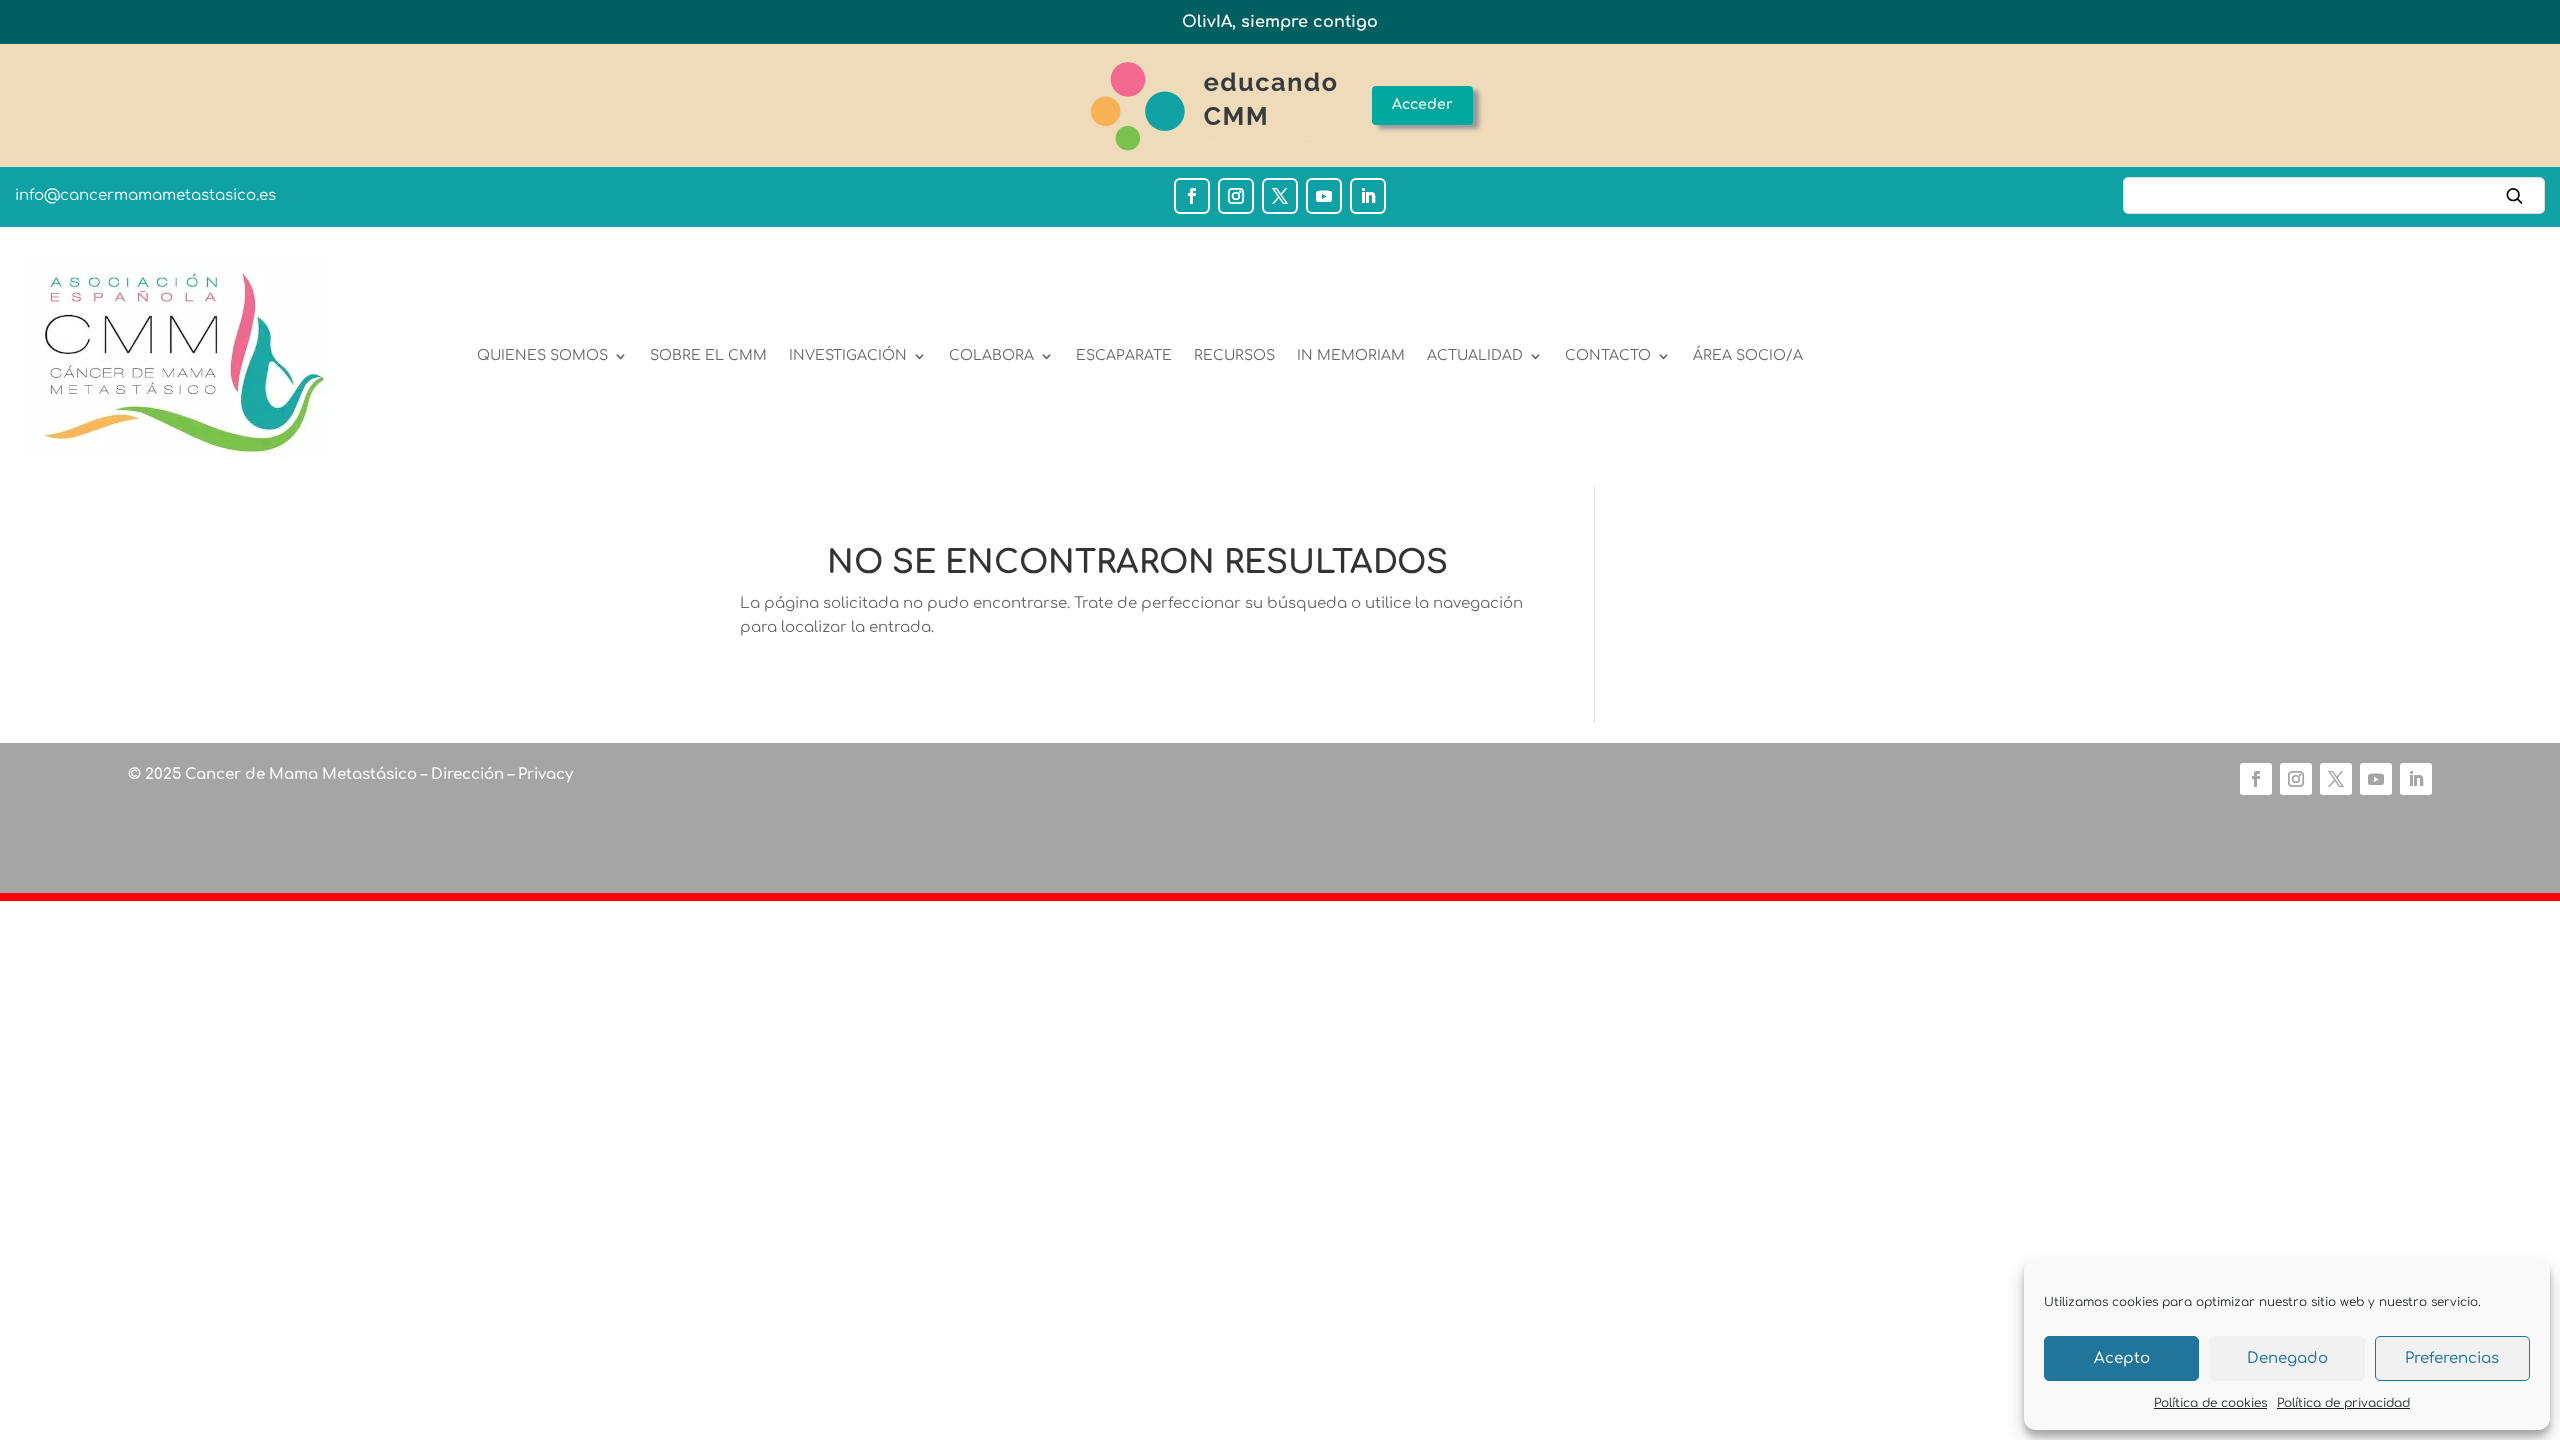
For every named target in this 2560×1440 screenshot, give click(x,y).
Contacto (1608, 355)
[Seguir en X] (1280, 196)
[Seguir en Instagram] (1236, 196)
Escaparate (1124, 355)
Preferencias (2452, 1358)
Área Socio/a (1748, 355)
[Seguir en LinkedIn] (1368, 196)
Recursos (1234, 355)
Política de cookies (2210, 1403)
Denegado (2287, 1358)
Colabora (991, 355)
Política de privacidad (2343, 1403)
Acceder (1422, 104)
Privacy (543, 774)
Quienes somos (542, 355)
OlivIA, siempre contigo (1280, 22)
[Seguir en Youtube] (1324, 196)
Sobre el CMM (708, 355)
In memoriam (1351, 355)
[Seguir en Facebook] (1192, 196)
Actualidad (1475, 355)
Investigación (848, 355)
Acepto (2122, 1358)
